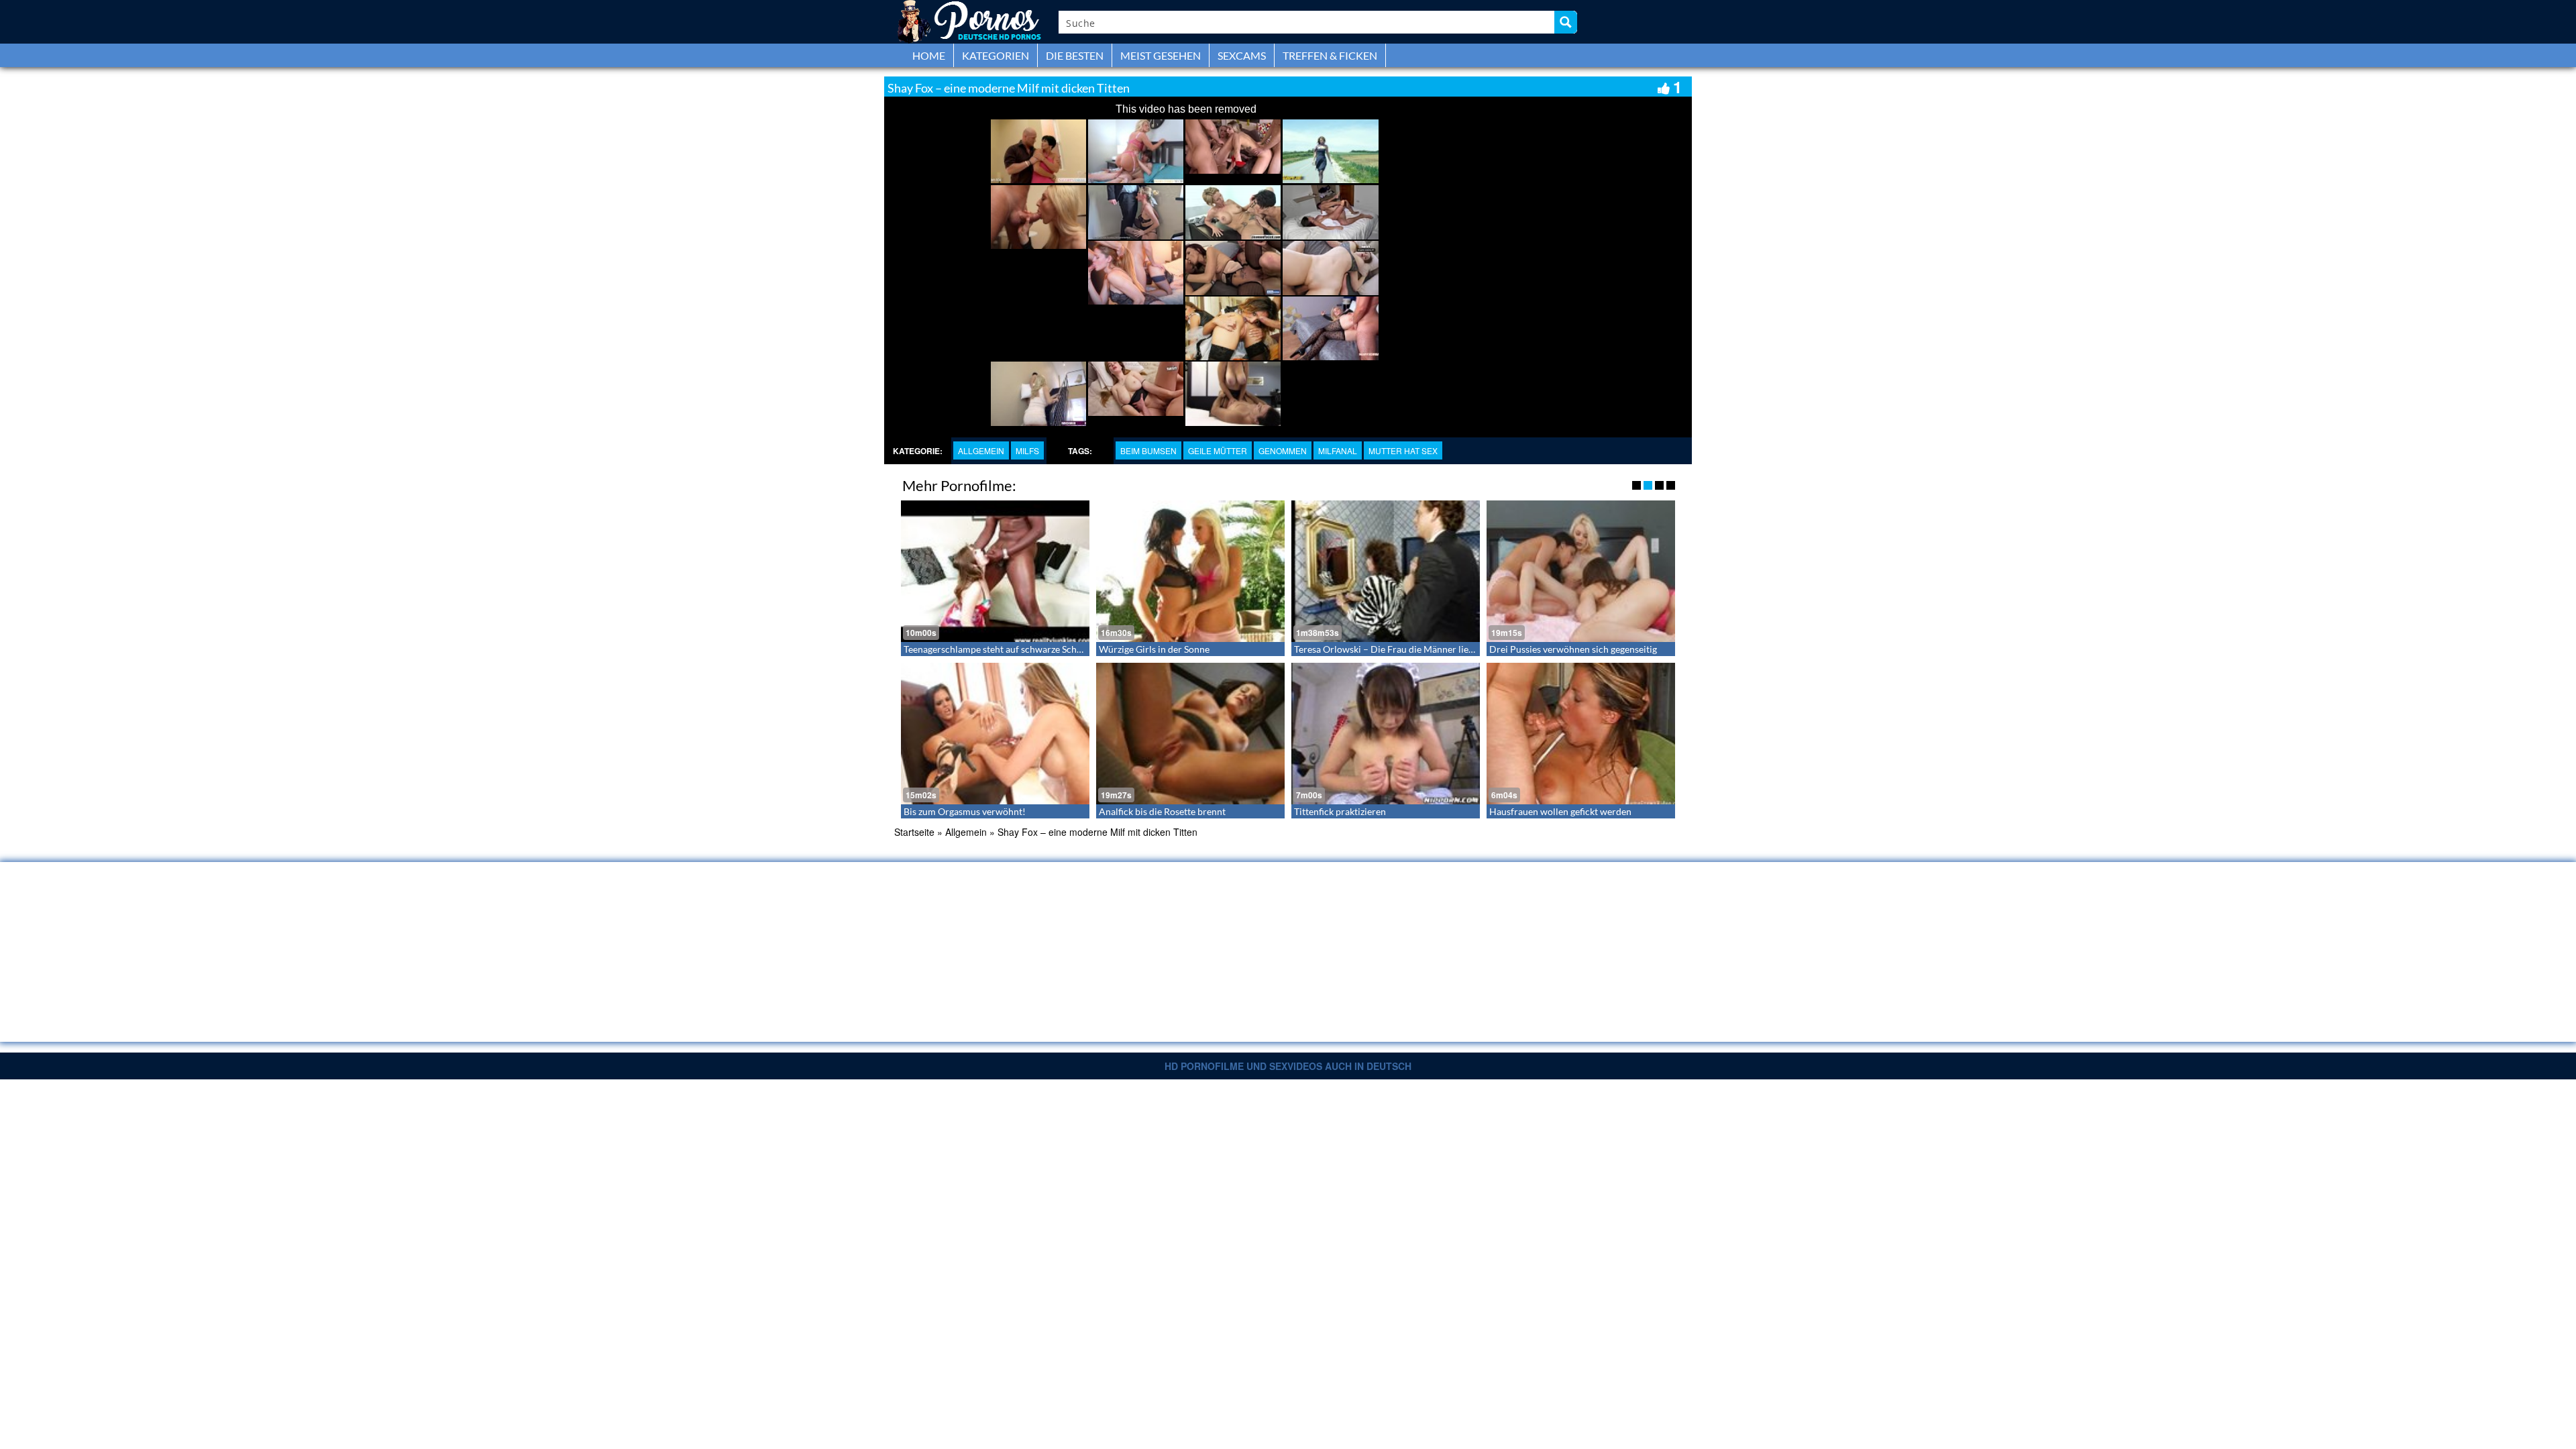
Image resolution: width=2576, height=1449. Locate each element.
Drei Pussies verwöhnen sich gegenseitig (1573, 649)
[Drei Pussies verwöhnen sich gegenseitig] (1581, 571)
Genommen (1283, 450)
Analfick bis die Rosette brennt (1162, 811)
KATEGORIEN (996, 55)
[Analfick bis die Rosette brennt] (1190, 734)
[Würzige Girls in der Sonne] (1190, 571)
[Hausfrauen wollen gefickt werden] (1581, 734)
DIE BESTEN (1075, 55)
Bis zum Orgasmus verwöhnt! (965, 811)
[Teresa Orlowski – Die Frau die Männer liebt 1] (1386, 571)
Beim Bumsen (1148, 450)
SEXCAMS (1242, 55)
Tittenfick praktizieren (1340, 811)
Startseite (914, 832)
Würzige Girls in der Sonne (1154, 649)
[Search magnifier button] (1566, 22)
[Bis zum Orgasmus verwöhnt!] (995, 734)
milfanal (1338, 450)
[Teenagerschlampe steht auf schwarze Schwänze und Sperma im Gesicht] (995, 571)
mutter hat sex (1403, 450)
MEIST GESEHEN (1161, 55)
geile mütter (1218, 450)
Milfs (1027, 450)
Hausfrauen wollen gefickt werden (1560, 811)
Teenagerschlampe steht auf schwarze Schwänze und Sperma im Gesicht (1052, 649)
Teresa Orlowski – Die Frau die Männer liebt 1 (1389, 649)
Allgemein (981, 450)
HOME (929, 55)
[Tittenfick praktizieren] (1386, 734)
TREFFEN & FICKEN (1330, 55)
